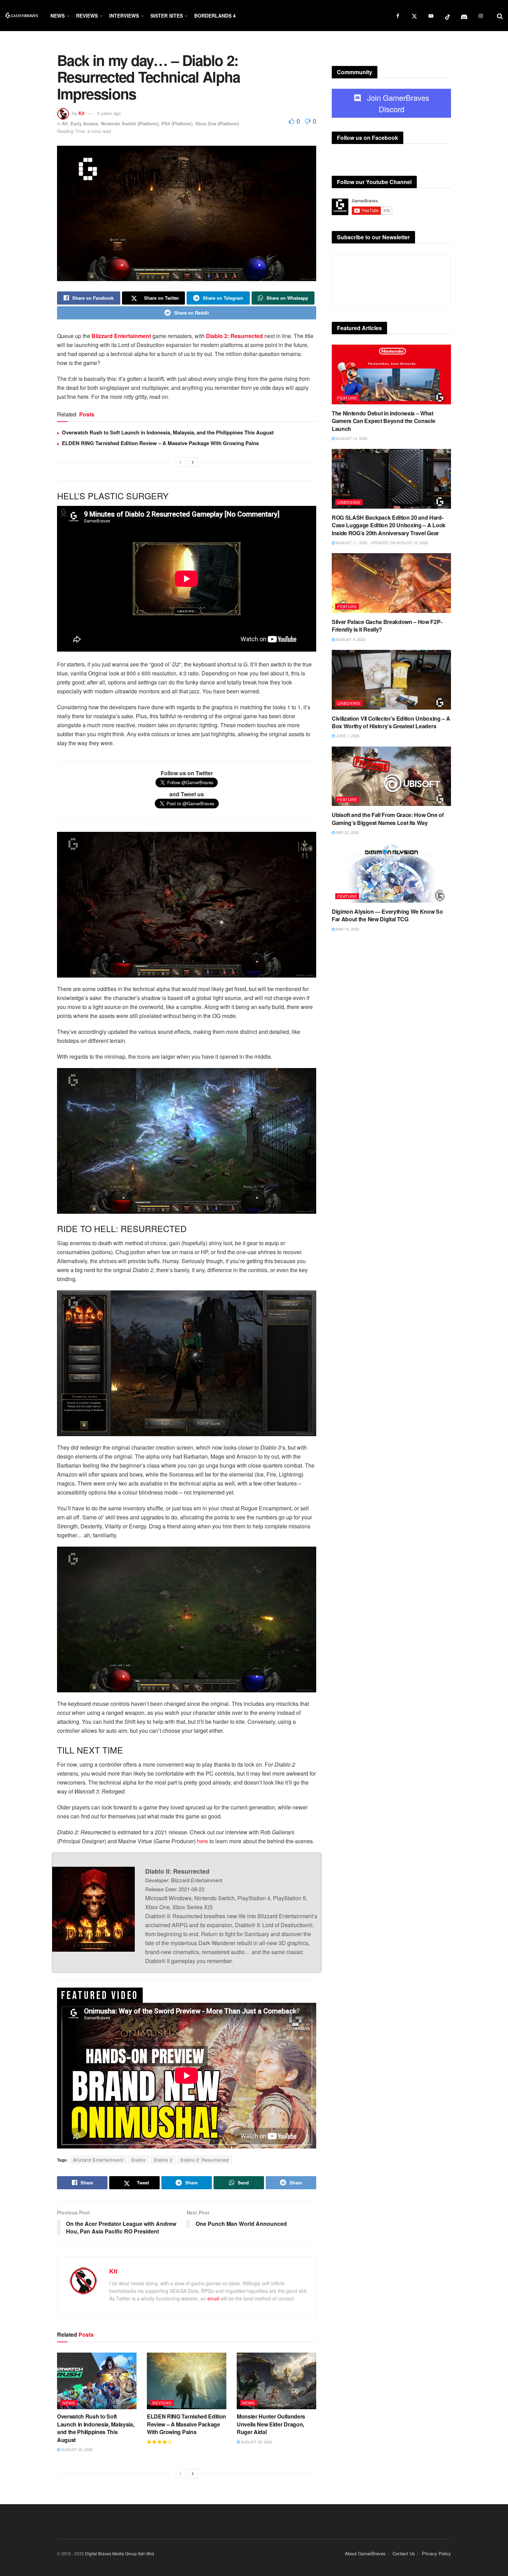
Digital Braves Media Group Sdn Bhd (120, 2553)
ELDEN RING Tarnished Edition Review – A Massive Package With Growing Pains (160, 443)
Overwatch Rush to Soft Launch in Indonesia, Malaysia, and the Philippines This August (168, 432)
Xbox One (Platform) (217, 123)
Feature (347, 398)
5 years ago (109, 113)
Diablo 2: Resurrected (205, 2160)
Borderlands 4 (215, 16)
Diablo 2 (163, 2160)
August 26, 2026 (76, 2449)
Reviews (87, 16)
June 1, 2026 (347, 736)
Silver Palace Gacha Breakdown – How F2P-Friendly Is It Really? (387, 626)
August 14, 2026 (351, 438)
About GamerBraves (365, 2553)
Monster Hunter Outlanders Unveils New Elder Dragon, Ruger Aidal (271, 2424)
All (65, 123)
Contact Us (404, 2553)
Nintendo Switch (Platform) (130, 123)
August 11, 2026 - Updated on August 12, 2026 (381, 542)
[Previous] (180, 462)
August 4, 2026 (350, 639)
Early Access (84, 123)
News (58, 16)
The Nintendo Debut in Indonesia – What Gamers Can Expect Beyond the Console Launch (383, 421)
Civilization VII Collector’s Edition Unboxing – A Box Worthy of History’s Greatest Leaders (391, 722)
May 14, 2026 (347, 929)
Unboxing (349, 502)
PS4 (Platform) (177, 123)
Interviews (124, 16)
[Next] (193, 462)
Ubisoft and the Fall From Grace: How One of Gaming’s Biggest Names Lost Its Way (388, 819)
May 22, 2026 (347, 832)
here (203, 1841)
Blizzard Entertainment (98, 2160)
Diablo (139, 2160)
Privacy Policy (436, 2553)
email (213, 2298)
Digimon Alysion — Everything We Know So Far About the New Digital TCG (387, 915)
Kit (81, 113)
